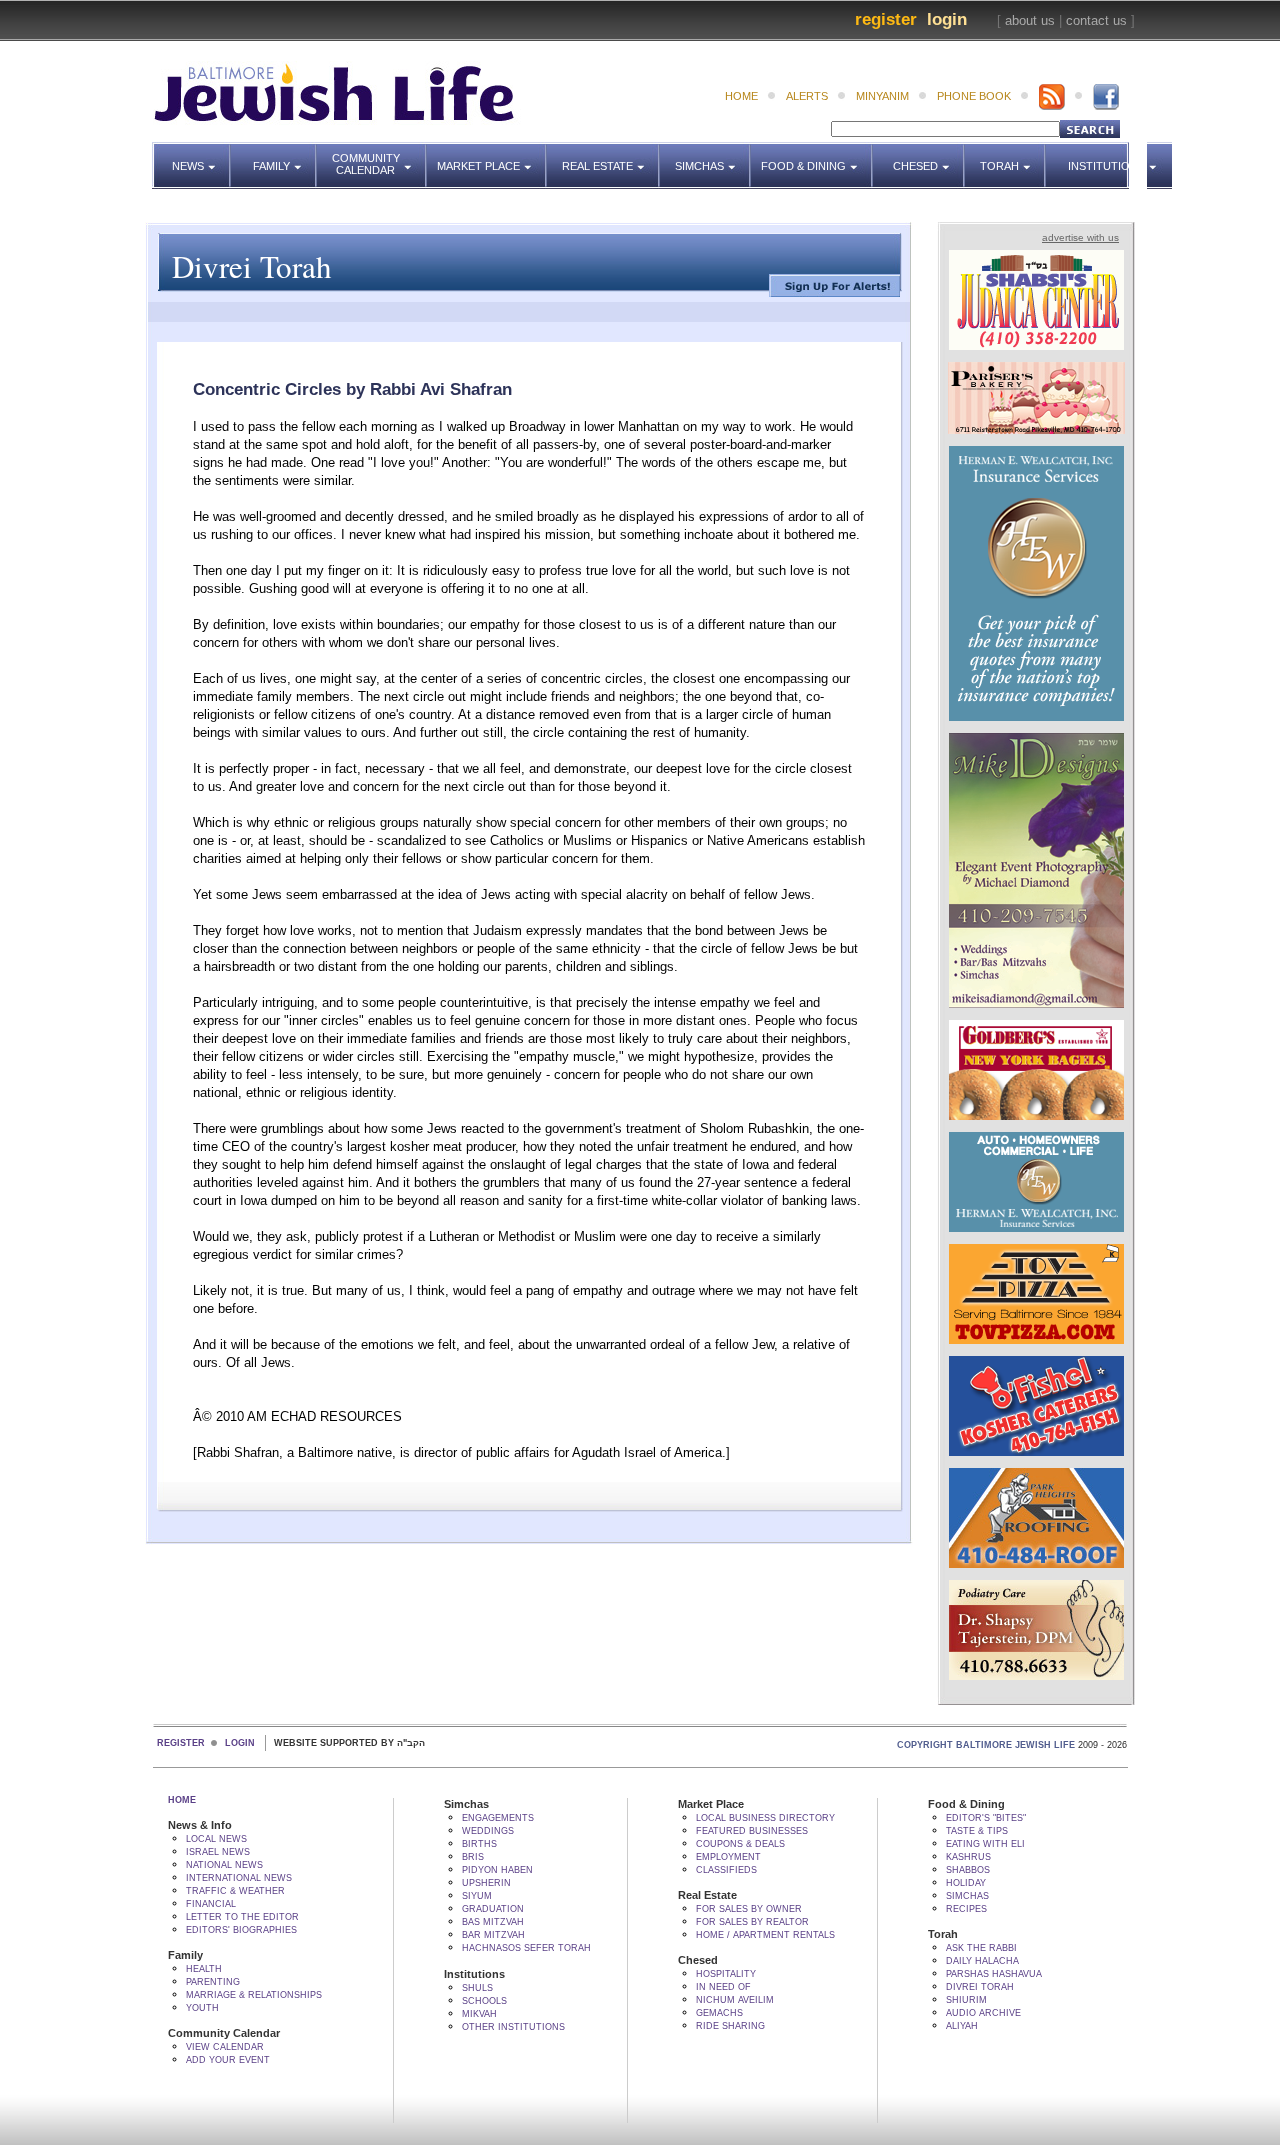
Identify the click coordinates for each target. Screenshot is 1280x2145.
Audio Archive (983, 2013)
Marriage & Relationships (254, 1995)
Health (204, 1969)
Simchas (713, 157)
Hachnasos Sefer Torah (526, 1948)
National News (224, 1865)
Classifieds (726, 1870)
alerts (807, 96)
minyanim (882, 96)
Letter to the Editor (242, 1917)
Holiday (966, 1883)
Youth (202, 2008)
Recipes (966, 1909)
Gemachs (719, 2013)
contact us (1096, 20)
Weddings (488, 1831)
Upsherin (486, 1883)
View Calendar (225, 2047)
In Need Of (723, 1987)
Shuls (477, 1988)
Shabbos (968, 1870)
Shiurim (966, 2000)
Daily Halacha (982, 1961)
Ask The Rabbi (981, 1948)
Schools (484, 2001)
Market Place (492, 157)
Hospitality (726, 1974)
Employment (728, 1857)
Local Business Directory (765, 1818)
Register (886, 19)
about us (1030, 20)
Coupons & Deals (740, 1844)
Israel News (218, 1852)
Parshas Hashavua (994, 1974)
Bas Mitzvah (493, 1922)
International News (239, 1878)
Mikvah (479, 2014)
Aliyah (962, 2026)
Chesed (929, 157)
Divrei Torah (980, 1987)
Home (182, 1800)
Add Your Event (228, 2060)
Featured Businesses (752, 1831)
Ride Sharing (730, 2026)
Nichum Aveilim (735, 2000)
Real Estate (604, 157)
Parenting (213, 1982)
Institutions (1100, 157)
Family (285, 157)
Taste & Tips (977, 1831)
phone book (974, 96)
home (741, 96)
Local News (216, 1839)
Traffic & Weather (235, 1891)
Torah (1013, 157)
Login (947, 19)
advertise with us (1080, 237)
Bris (473, 1857)
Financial (211, 1904)
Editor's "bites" (986, 1818)
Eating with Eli (985, 1844)
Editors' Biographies (241, 1930)
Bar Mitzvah (493, 1935)
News (201, 157)
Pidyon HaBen (497, 1870)
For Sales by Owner (749, 1909)
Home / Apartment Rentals (765, 1935)
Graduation (493, 1909)
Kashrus (968, 1857)
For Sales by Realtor (752, 1922)
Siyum (477, 1896)
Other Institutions (513, 2027)
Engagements (498, 1818)
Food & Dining (810, 157)
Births (479, 1844)
